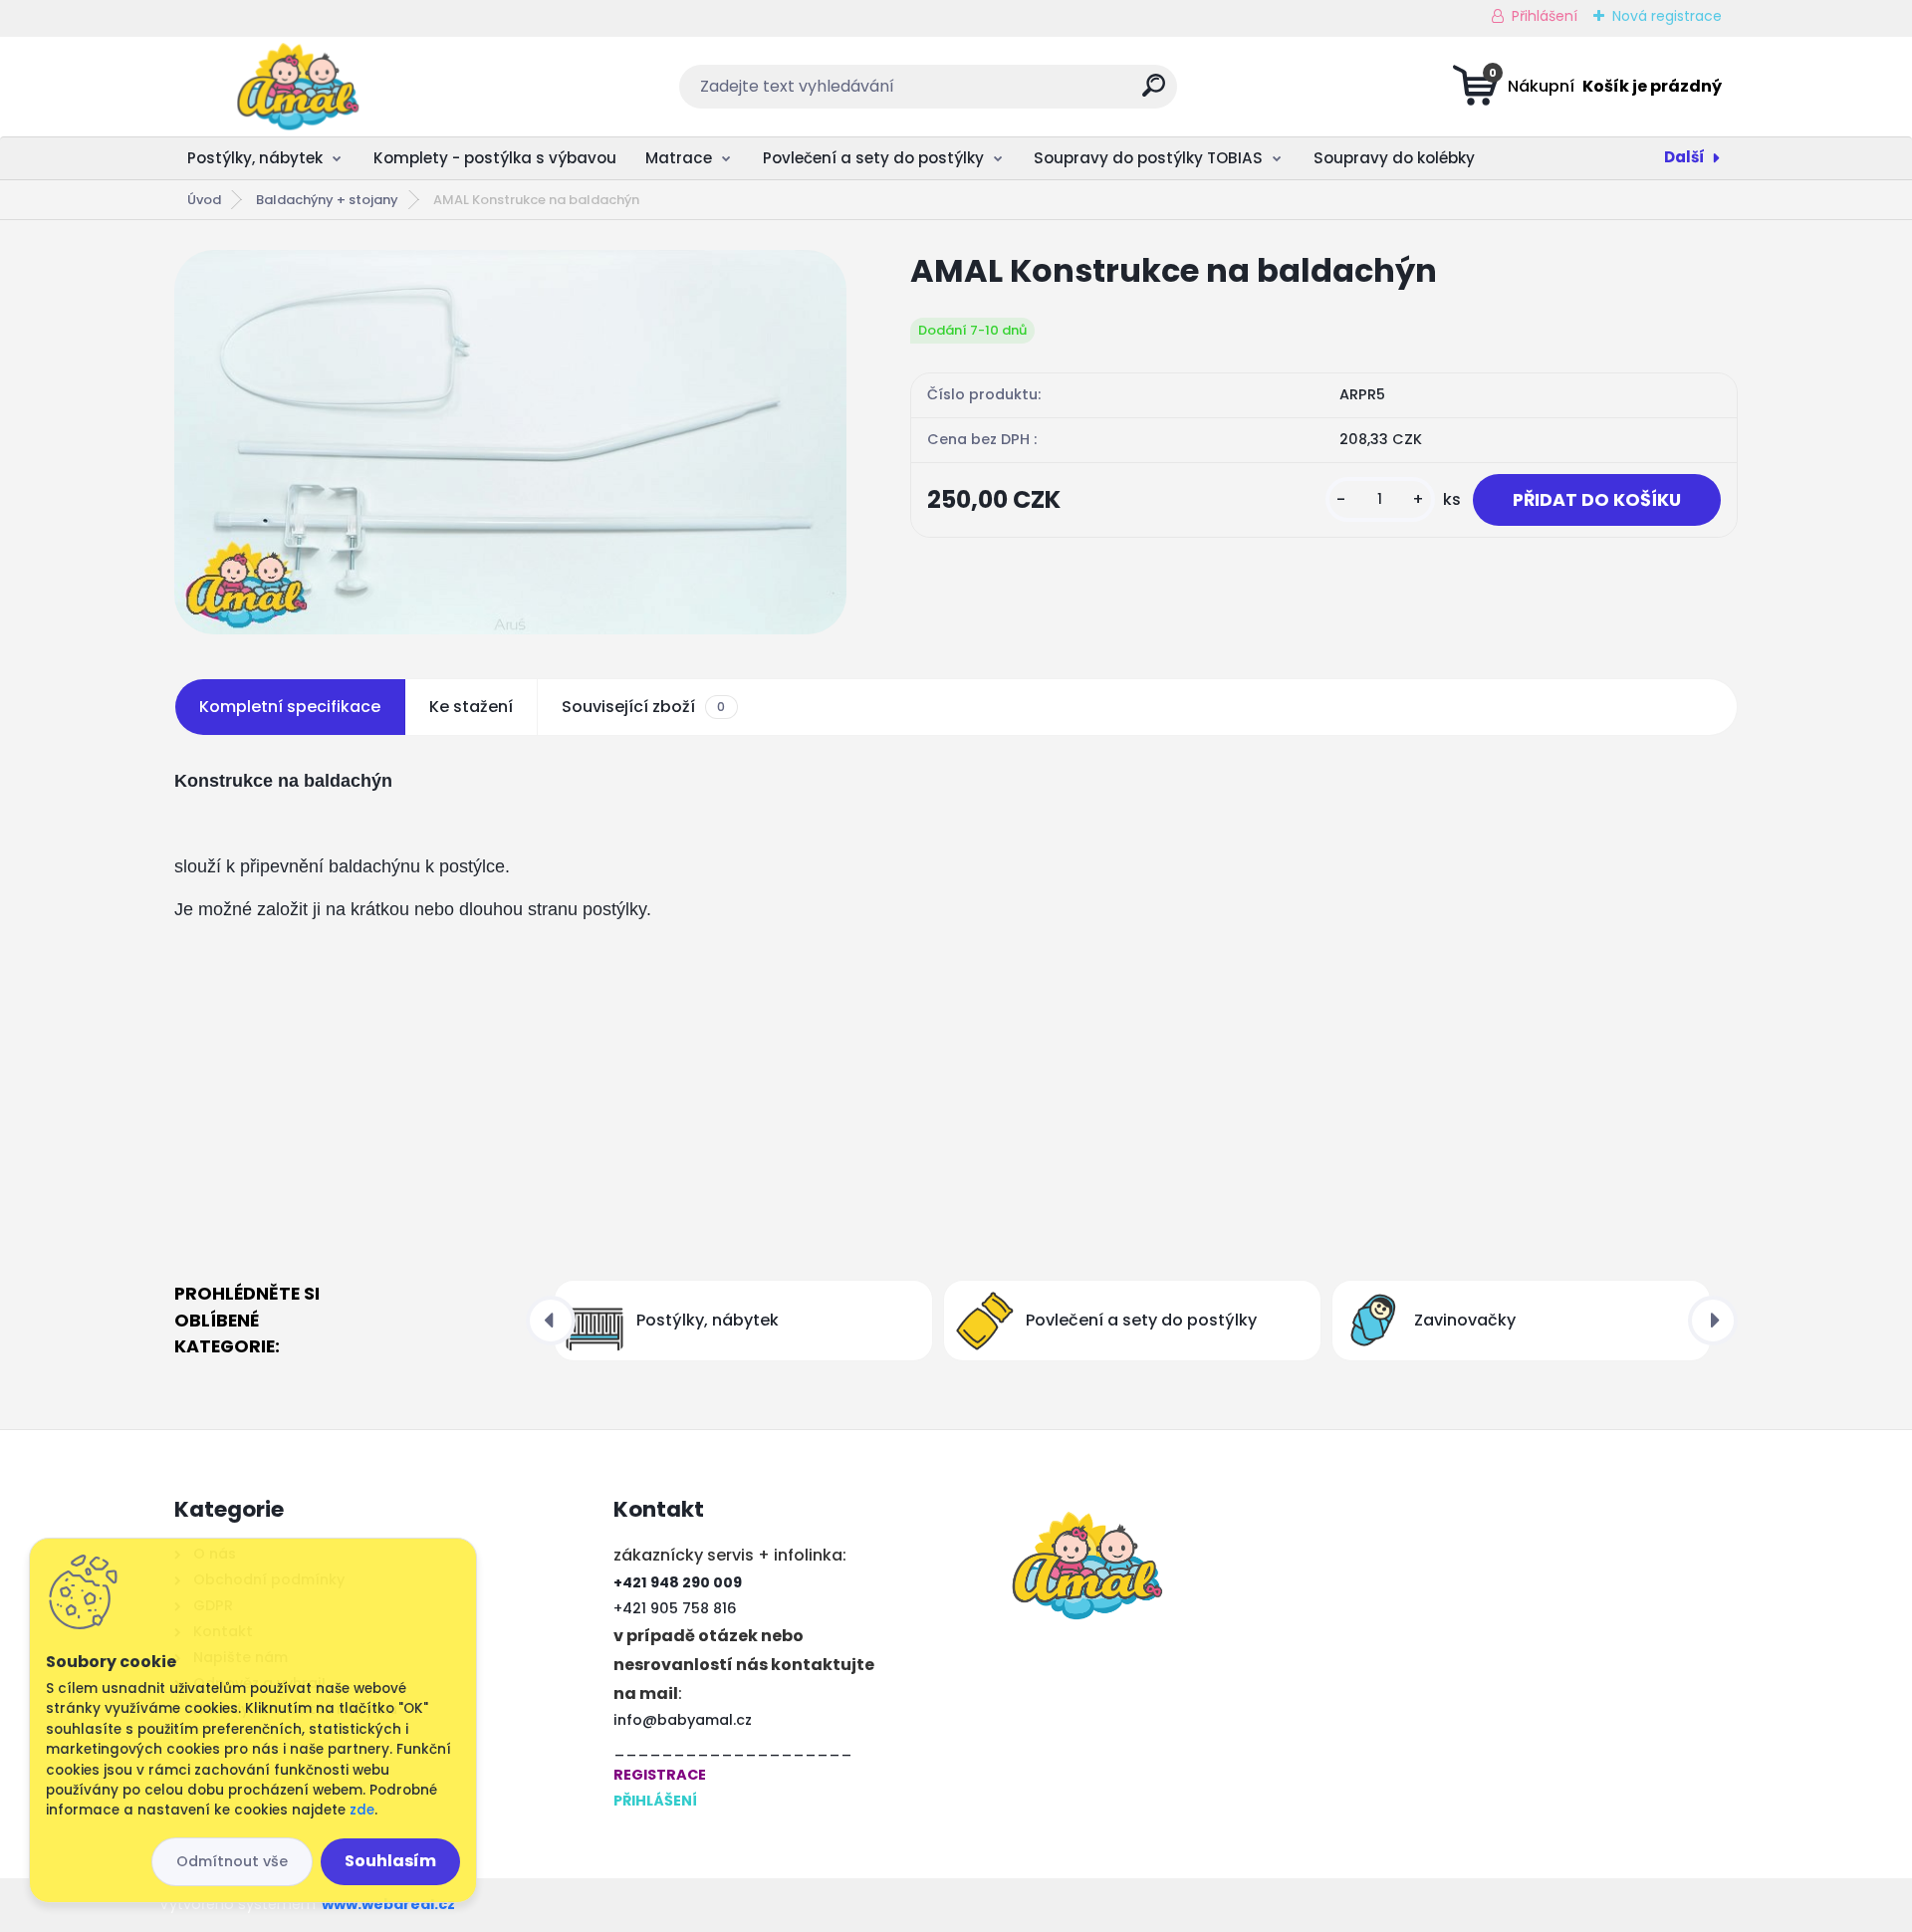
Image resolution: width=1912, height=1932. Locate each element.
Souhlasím (390, 1861)
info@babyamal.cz (683, 1720)
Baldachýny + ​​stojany (327, 200)
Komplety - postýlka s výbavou (495, 158)
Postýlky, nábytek (255, 158)
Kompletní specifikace (290, 707)
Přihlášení (1545, 16)
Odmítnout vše (232, 1861)
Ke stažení (471, 707)
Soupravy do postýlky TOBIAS (1148, 158)
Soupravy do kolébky (1394, 158)
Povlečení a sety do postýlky (873, 158)
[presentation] (551, 1321)
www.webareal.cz (388, 1904)
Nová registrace (1667, 16)
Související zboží (643, 707)
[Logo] (296, 87)
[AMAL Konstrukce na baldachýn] (510, 442)
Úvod (204, 200)
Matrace (679, 158)
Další (1684, 157)
